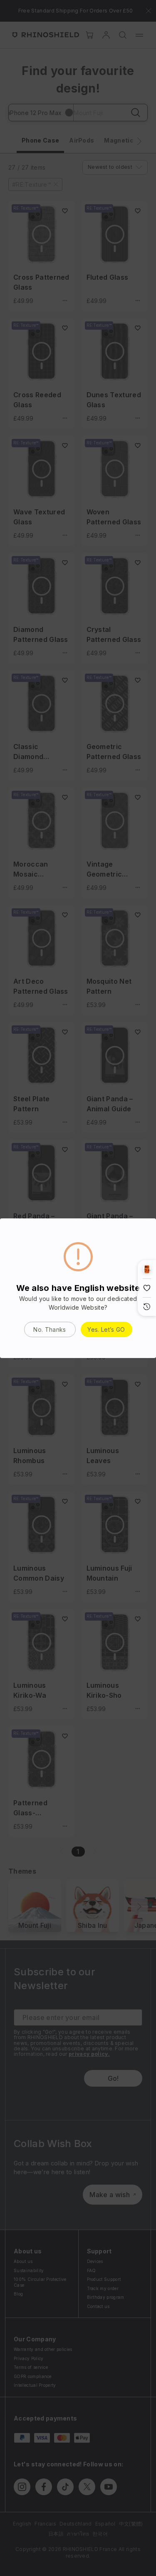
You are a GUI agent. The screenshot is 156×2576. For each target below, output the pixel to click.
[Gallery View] (147, 1269)
